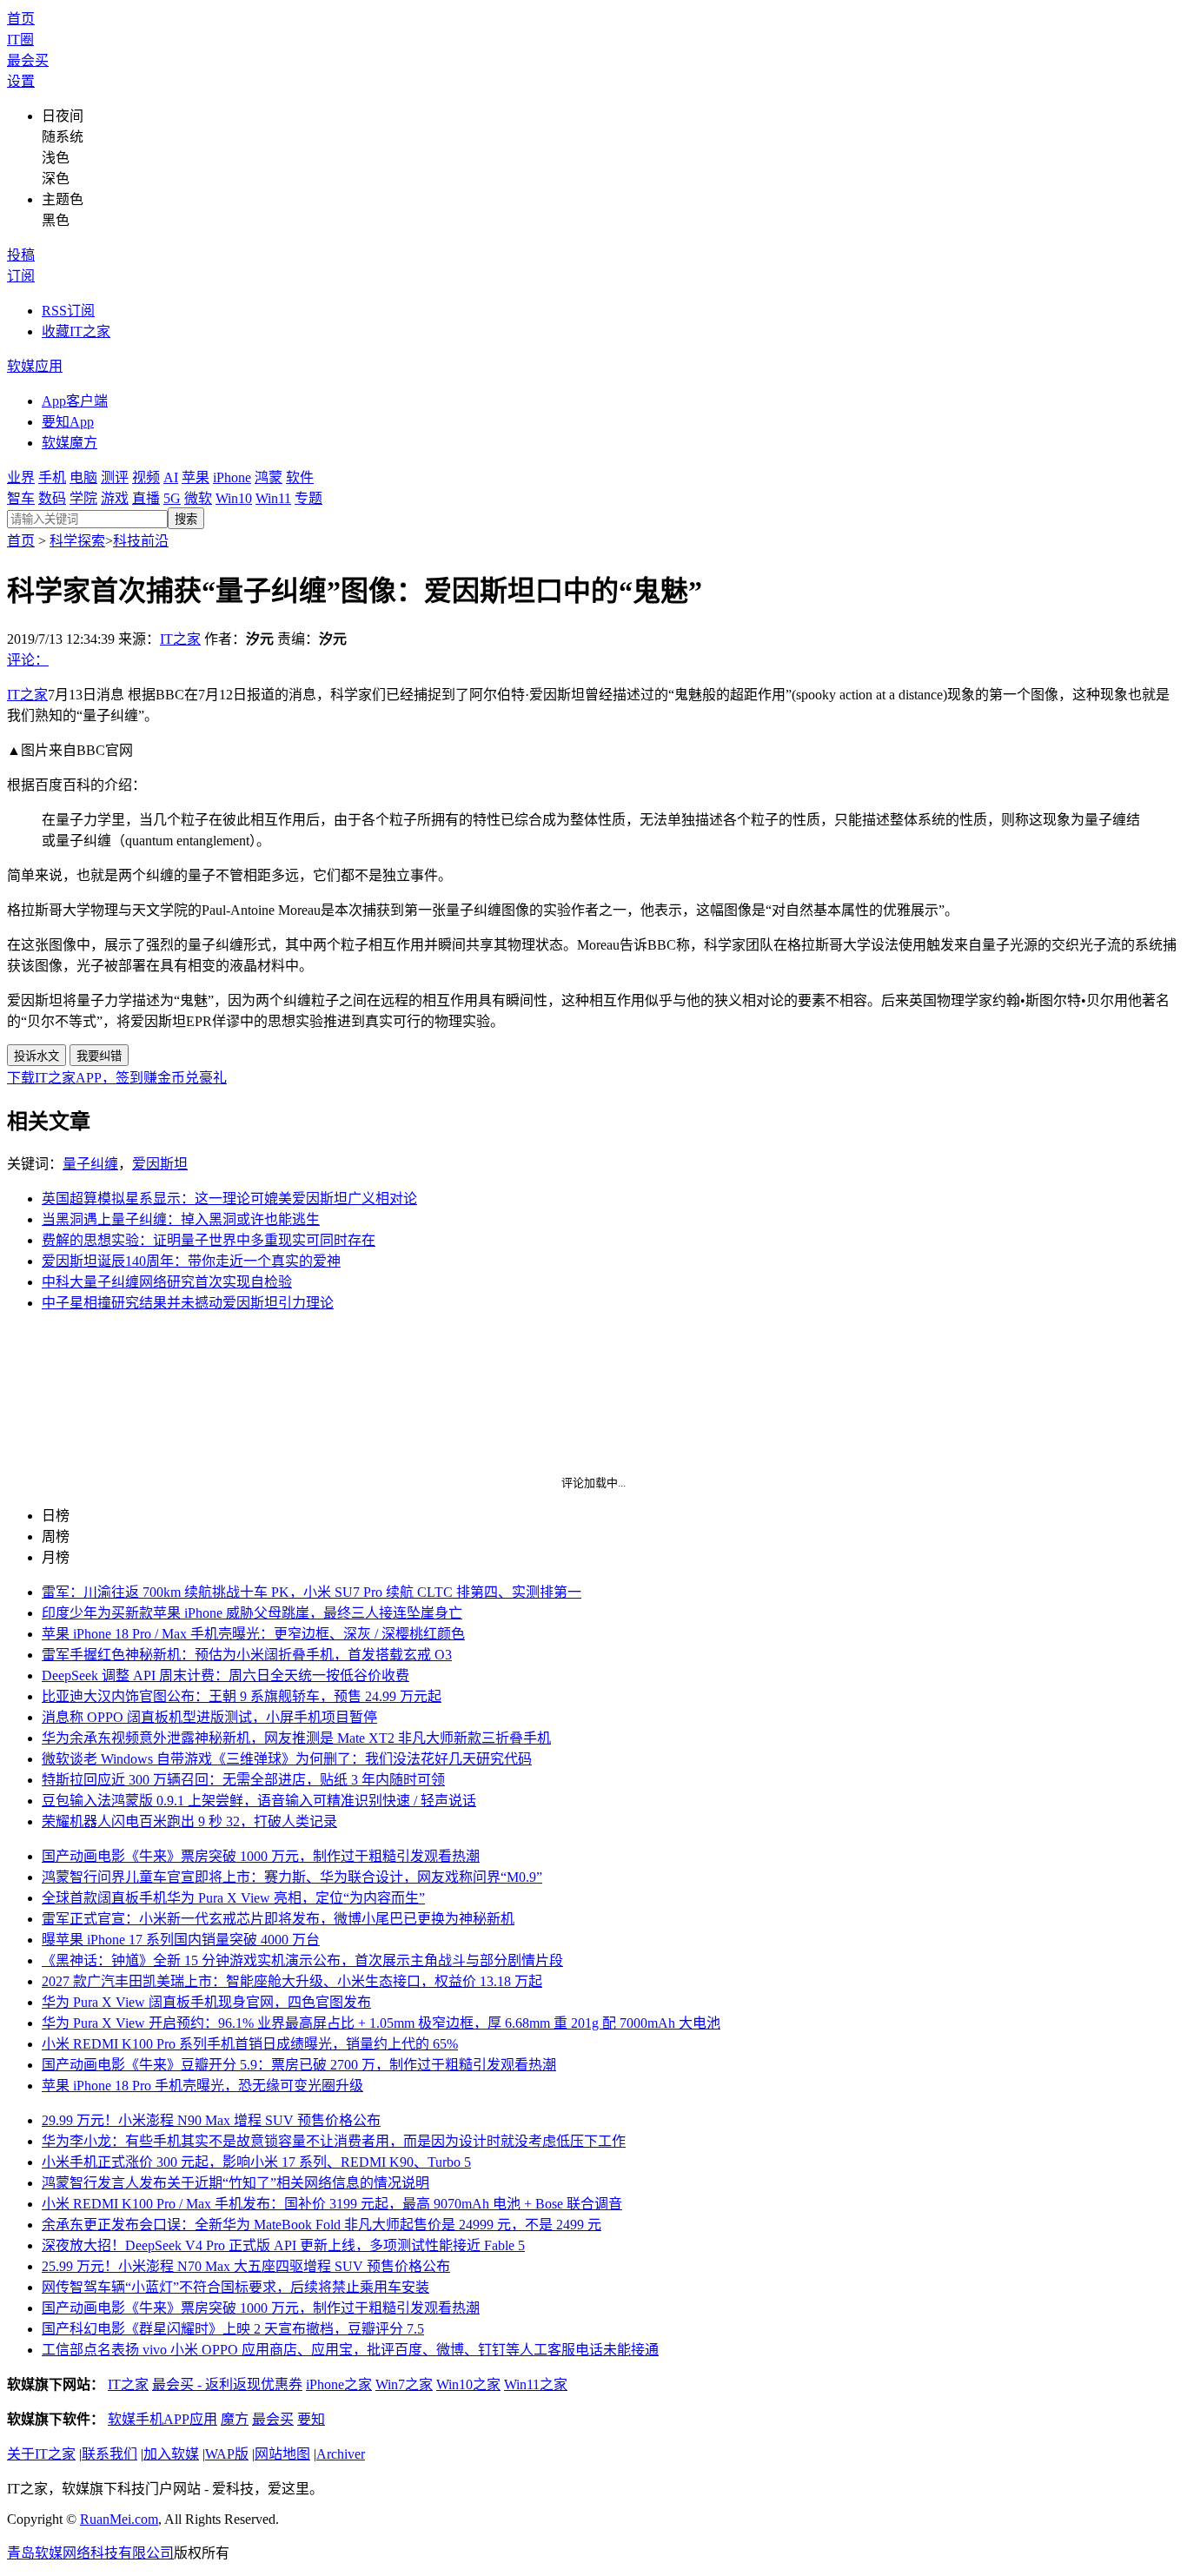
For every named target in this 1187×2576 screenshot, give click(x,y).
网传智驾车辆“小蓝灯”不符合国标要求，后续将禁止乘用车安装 (235, 2287)
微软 (198, 498)
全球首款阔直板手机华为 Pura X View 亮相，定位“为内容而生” (233, 1898)
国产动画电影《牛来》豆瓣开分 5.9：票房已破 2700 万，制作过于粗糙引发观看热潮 (299, 2065)
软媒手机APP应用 (162, 2419)
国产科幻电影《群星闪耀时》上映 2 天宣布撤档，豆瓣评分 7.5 (233, 2329)
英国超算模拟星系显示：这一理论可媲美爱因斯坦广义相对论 (229, 1199)
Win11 (273, 498)
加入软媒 (171, 2454)
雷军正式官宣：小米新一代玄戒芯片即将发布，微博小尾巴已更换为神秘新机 (278, 1919)
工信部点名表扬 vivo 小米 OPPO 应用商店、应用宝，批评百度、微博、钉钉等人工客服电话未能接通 (350, 2350)
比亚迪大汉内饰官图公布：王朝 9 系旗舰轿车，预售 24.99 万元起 (242, 1696)
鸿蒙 (269, 477)
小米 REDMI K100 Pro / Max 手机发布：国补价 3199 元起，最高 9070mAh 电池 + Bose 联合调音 (332, 2204)
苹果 (196, 477)
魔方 (235, 2419)
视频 (146, 477)
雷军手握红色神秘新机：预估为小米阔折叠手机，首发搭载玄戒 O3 (247, 1655)
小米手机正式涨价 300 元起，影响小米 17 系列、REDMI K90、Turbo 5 (256, 2162)
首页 (21, 19)
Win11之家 (536, 2384)
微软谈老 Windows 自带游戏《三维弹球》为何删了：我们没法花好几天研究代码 (287, 1759)
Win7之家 (404, 2384)
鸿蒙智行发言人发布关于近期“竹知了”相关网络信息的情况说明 (235, 2183)
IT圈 (20, 40)
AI (171, 477)
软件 (300, 477)
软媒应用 (35, 366)
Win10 (234, 498)
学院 (83, 498)
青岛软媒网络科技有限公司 (90, 2553)
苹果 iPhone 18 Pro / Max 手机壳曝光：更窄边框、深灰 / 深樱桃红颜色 (253, 1634)
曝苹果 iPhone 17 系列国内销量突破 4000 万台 (181, 1940)
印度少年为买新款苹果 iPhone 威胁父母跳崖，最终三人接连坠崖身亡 (252, 1613)
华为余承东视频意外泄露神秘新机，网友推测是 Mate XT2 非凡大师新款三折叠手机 (296, 1738)
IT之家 (180, 639)
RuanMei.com (119, 2519)
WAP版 (227, 2454)
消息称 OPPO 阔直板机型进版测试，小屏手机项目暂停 (209, 1717)
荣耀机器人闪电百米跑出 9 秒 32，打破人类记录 (189, 1821)
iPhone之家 (339, 2384)
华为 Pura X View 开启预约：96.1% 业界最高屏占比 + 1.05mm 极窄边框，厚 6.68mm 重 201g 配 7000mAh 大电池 (381, 2023)
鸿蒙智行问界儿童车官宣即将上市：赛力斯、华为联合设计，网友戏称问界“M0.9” (292, 1877)
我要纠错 (99, 1056)
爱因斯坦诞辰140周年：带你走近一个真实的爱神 (191, 1261)
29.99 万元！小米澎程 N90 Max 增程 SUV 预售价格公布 (211, 2120)
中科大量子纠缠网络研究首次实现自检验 (167, 1282)
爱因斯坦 (160, 1164)
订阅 (21, 276)
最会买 (28, 60)
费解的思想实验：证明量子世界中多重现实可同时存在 (209, 1240)
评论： (28, 660)
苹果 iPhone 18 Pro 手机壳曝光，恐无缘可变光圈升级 (202, 2086)
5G (172, 498)
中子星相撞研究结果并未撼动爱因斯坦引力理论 (188, 1303)
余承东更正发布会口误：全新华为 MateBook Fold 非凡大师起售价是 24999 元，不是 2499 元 (322, 2225)
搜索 (186, 519)
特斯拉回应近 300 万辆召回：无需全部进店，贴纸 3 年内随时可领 (243, 1780)
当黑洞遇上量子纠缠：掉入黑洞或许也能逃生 (181, 1219)
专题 (308, 498)
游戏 (115, 498)
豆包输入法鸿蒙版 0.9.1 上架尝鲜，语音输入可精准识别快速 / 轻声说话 (259, 1801)
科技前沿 (141, 541)
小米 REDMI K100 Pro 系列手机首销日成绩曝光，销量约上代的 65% (250, 2044)
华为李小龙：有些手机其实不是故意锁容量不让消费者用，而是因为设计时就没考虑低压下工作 (334, 2141)
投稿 (21, 255)
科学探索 (77, 541)
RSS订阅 (68, 311)
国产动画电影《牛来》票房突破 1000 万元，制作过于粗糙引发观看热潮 (261, 1856)
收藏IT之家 (76, 331)
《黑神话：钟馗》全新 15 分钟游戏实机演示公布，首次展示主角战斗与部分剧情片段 (302, 1960)
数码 (52, 498)
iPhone (232, 477)
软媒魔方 (70, 443)
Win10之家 (468, 2384)
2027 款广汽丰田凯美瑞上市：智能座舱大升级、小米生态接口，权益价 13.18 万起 (292, 1981)
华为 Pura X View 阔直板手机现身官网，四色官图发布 (206, 2002)
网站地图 (282, 2454)
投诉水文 (36, 1056)
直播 (146, 498)
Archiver (341, 2454)
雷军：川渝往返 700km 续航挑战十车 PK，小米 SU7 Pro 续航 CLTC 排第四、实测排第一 (312, 1592)
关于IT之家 (41, 2454)
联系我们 (109, 2454)
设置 (21, 81)
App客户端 (75, 401)
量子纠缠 (90, 1164)
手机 (52, 477)
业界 (21, 477)
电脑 (83, 477)
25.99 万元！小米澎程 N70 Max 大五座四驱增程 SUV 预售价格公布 (246, 2266)
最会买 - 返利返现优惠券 (227, 2384)
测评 (115, 477)
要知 (311, 2419)
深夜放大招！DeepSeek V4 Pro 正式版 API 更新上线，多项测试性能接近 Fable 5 (283, 2245)
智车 (21, 498)
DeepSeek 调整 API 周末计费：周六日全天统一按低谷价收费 (225, 1675)
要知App (68, 422)
